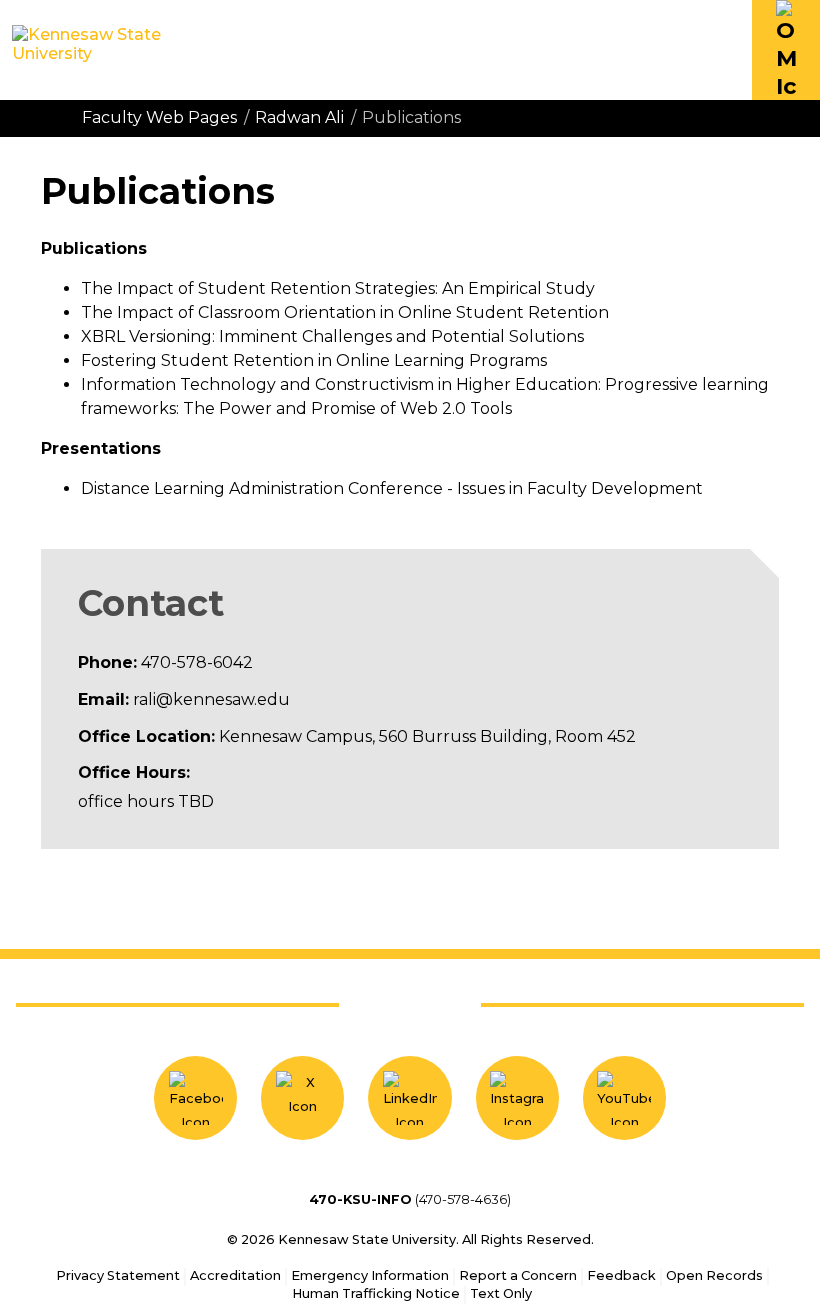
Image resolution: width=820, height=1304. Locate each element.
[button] (786, 50)
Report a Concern (518, 1275)
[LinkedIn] (409, 1097)
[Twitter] (302, 1097)
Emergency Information (370, 1275)
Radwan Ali (299, 117)
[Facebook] (195, 1097)
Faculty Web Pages (159, 117)
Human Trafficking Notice (376, 1293)
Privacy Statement (118, 1275)
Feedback (621, 1275)
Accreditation (235, 1275)
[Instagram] (517, 1097)
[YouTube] (624, 1097)
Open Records (714, 1275)
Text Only (501, 1293)
